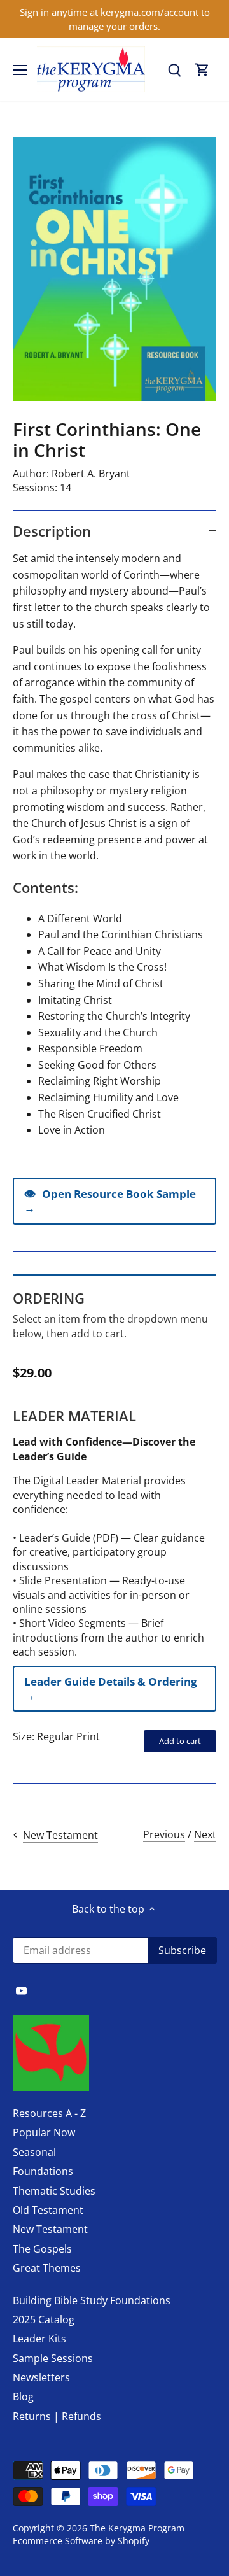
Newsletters (41, 2377)
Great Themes (47, 2268)
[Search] (174, 70)
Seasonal (34, 2152)
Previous (164, 1834)
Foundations (43, 2171)
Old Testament (48, 2210)
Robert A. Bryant (91, 474)
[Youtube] (21, 1990)
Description (52, 531)
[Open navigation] (20, 70)
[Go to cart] (202, 70)
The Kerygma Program (137, 2528)
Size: (24, 1736)
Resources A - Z (49, 2113)
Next (205, 1834)
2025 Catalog (44, 2319)
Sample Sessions (53, 2358)
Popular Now (44, 2132)
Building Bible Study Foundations (92, 2300)
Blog (23, 2397)
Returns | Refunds (57, 2416)
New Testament (50, 2229)
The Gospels (42, 2249)
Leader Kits (39, 2339)
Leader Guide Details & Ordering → (111, 1688)
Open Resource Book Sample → (110, 1200)
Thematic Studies (54, 2191)
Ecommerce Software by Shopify (81, 2541)
